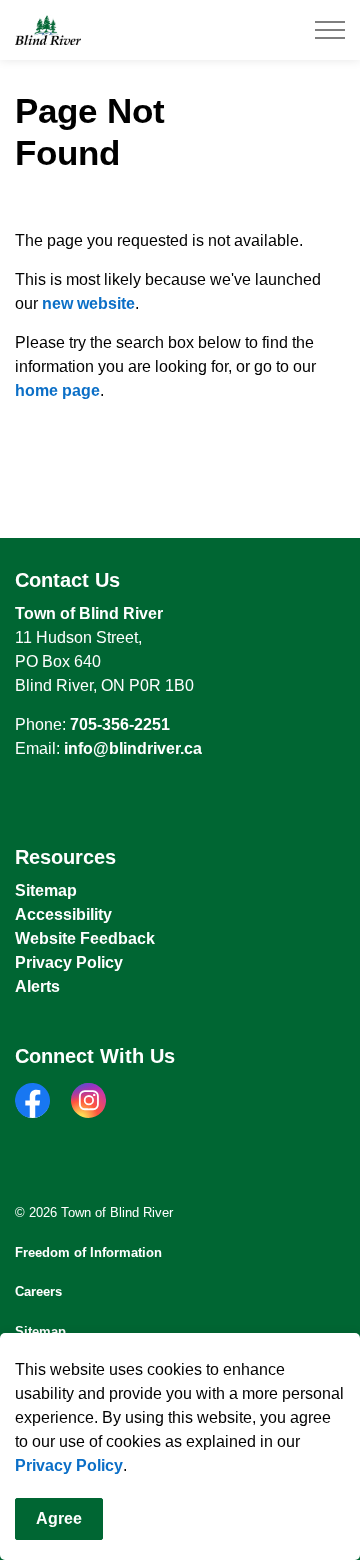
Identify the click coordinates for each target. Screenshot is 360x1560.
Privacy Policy (69, 1465)
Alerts (37, 986)
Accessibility (63, 914)
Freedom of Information (88, 1252)
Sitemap (46, 890)
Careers (38, 1291)
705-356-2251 (120, 724)
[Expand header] (330, 30)
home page (57, 390)
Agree (59, 1518)
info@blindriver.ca (133, 748)
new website (88, 303)
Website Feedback (85, 938)
